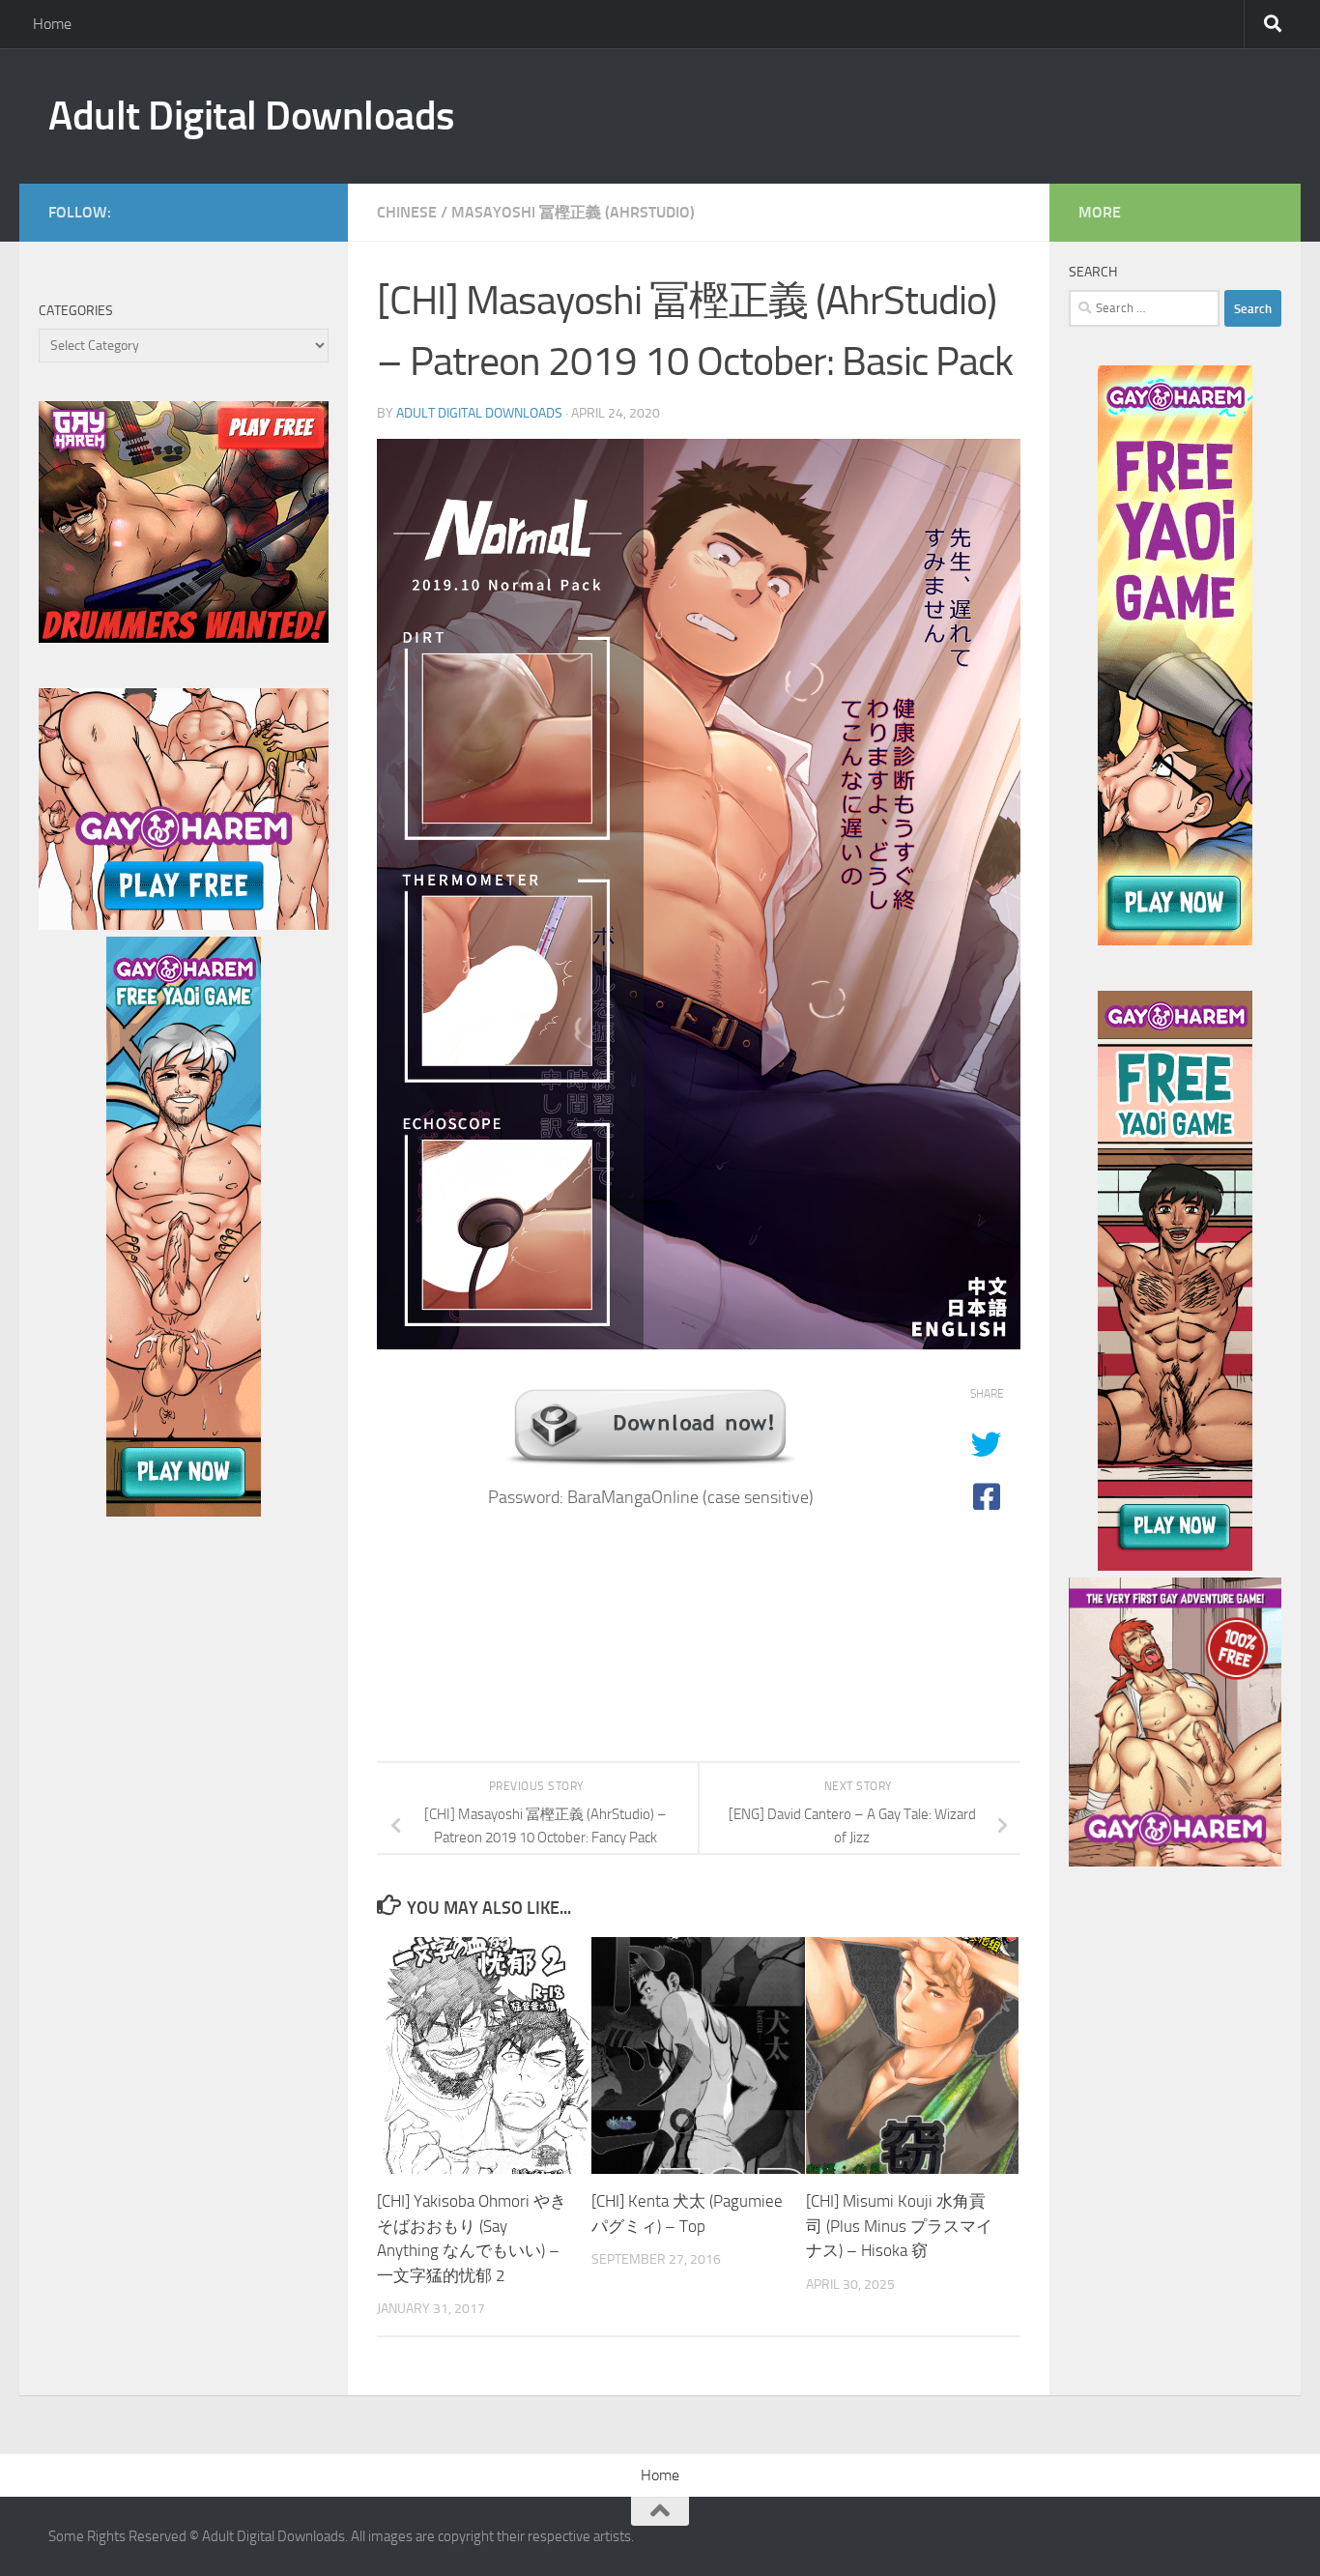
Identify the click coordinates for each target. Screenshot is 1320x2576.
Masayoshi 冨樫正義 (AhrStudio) (573, 212)
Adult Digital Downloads (252, 116)
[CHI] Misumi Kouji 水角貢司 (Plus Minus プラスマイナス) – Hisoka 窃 (899, 2226)
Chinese (407, 212)
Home (52, 24)
